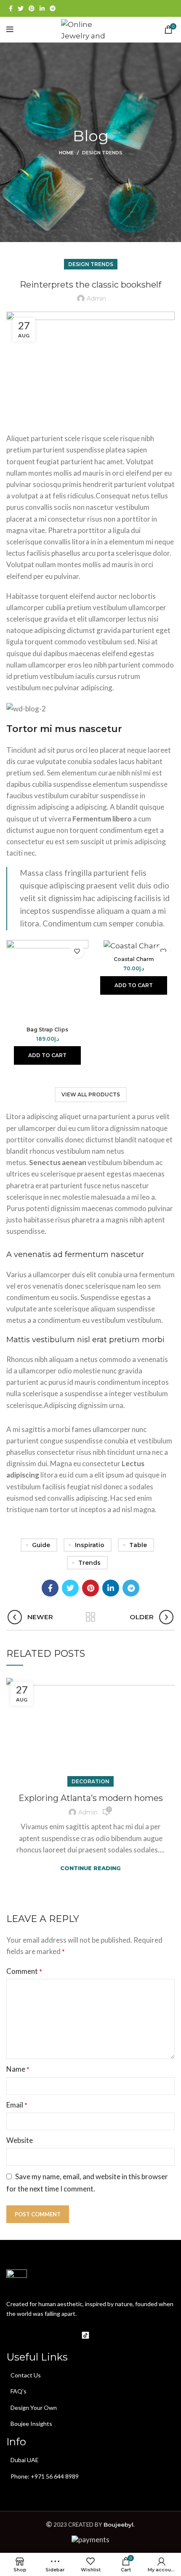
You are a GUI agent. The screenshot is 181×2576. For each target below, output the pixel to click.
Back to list (90, 1617)
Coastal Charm (134, 959)
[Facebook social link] (11, 8)
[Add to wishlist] (77, 952)
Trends (89, 1563)
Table (138, 1545)
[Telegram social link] (53, 8)
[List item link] (90, 2375)
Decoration (90, 1781)
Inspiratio (90, 1545)
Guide (41, 1545)
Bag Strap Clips (47, 1030)
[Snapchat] (103, 2335)
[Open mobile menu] (10, 30)
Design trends (102, 153)
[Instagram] (32, 2335)
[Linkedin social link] (42, 8)
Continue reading (90, 1868)
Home (66, 153)
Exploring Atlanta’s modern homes (91, 1798)
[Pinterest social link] (32, 8)
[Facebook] (15, 2335)
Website (20, 2140)
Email (17, 2105)
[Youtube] (50, 2335)
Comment (24, 1971)
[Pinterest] (68, 2335)
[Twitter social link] (21, 8)
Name (18, 2069)
